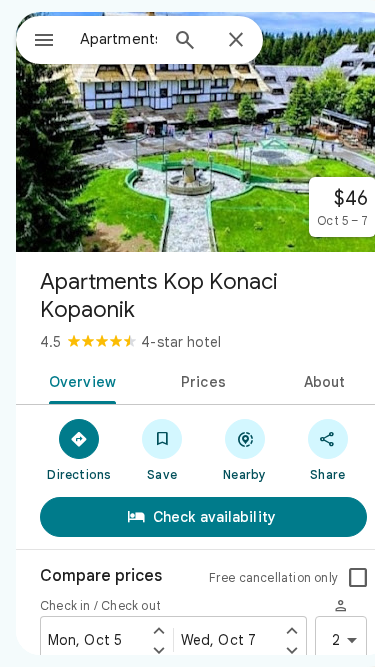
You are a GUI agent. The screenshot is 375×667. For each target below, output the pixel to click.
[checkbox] (358, 578)
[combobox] (118, 39)
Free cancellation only (273, 577)
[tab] (79, 380)
